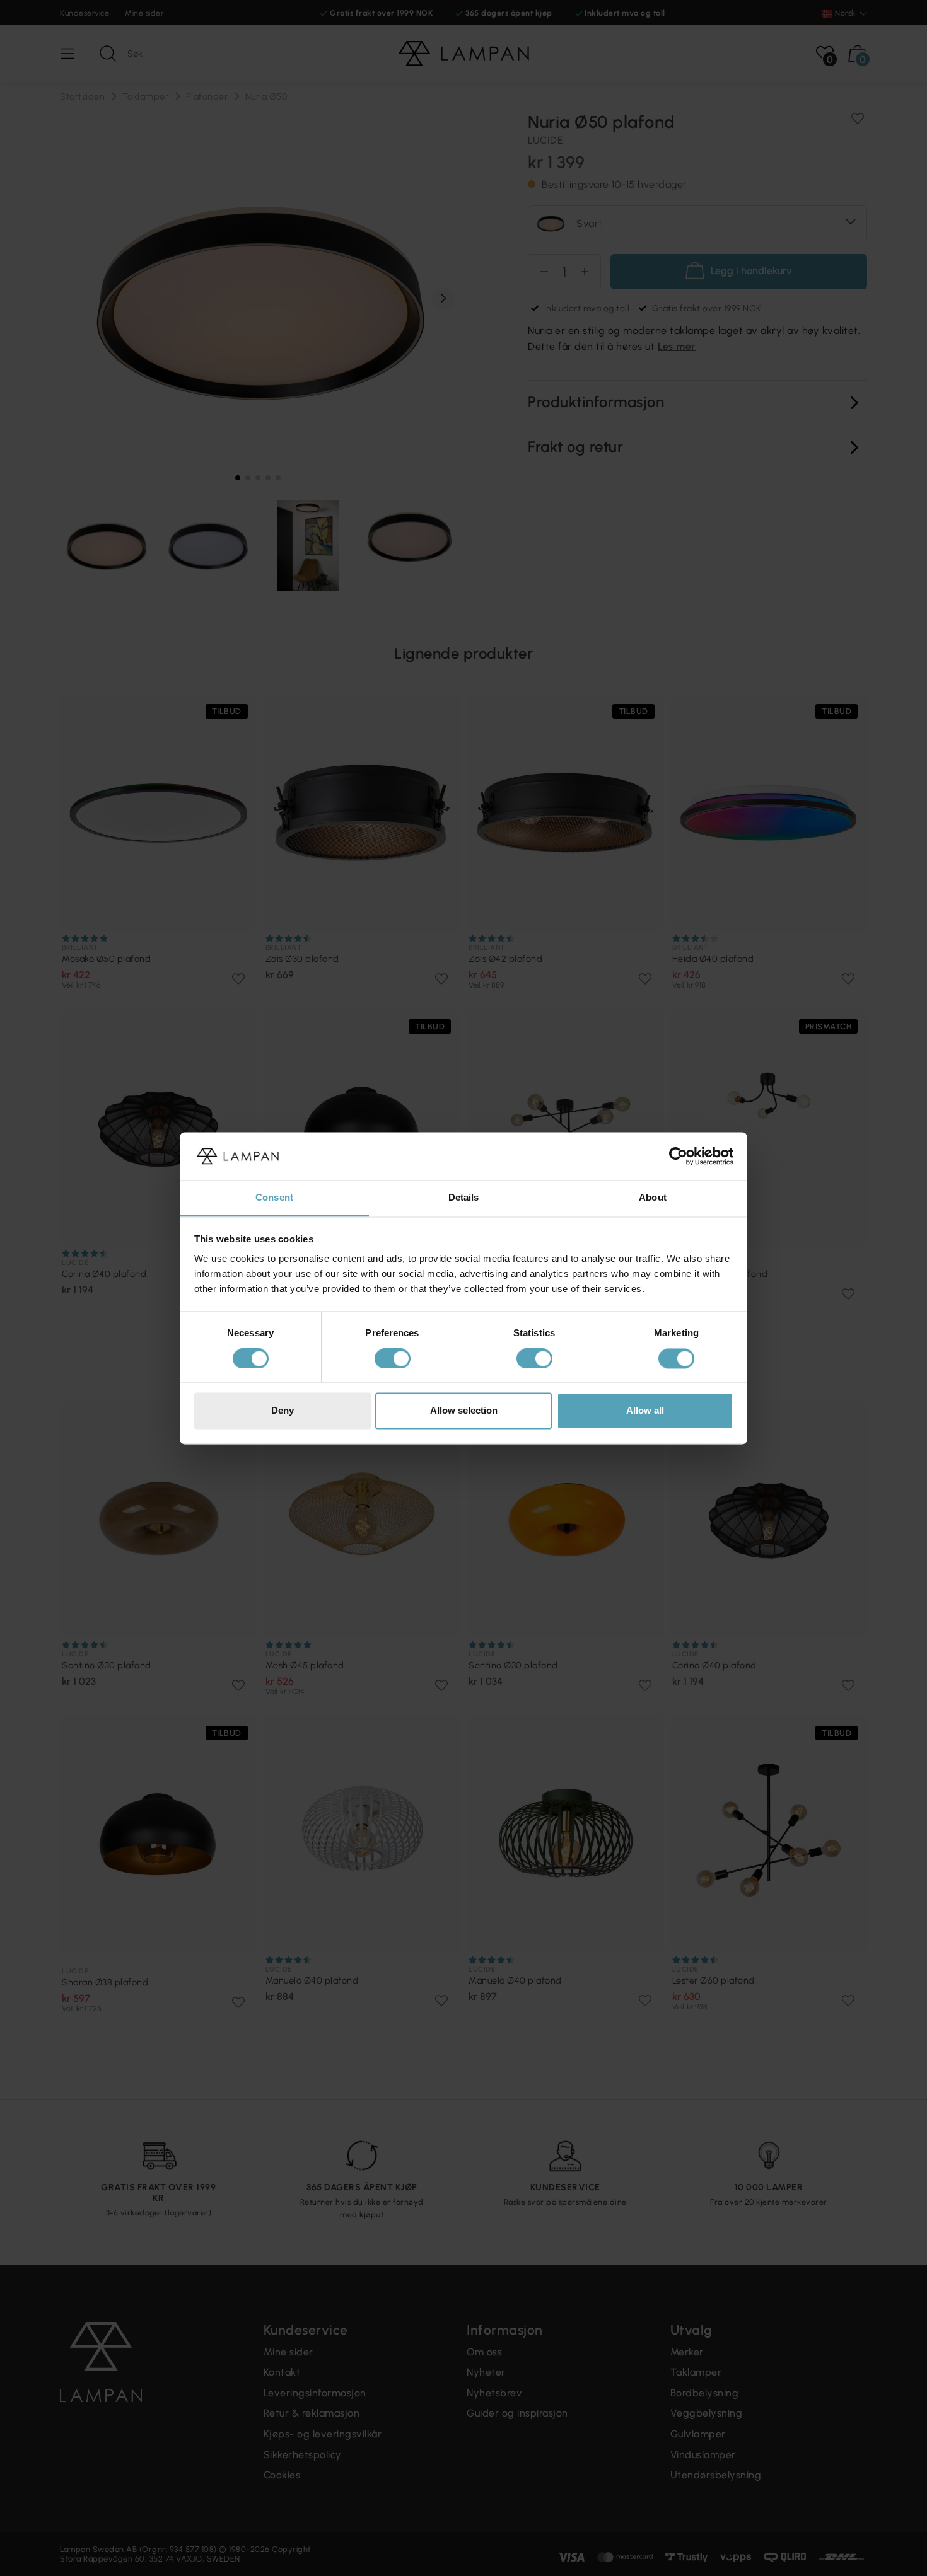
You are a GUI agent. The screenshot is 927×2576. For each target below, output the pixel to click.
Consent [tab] (274, 1198)
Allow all (645, 1411)
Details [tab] (464, 1198)
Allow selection (464, 1411)
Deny (283, 1411)
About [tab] (653, 1198)
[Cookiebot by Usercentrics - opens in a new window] (678, 1156)
